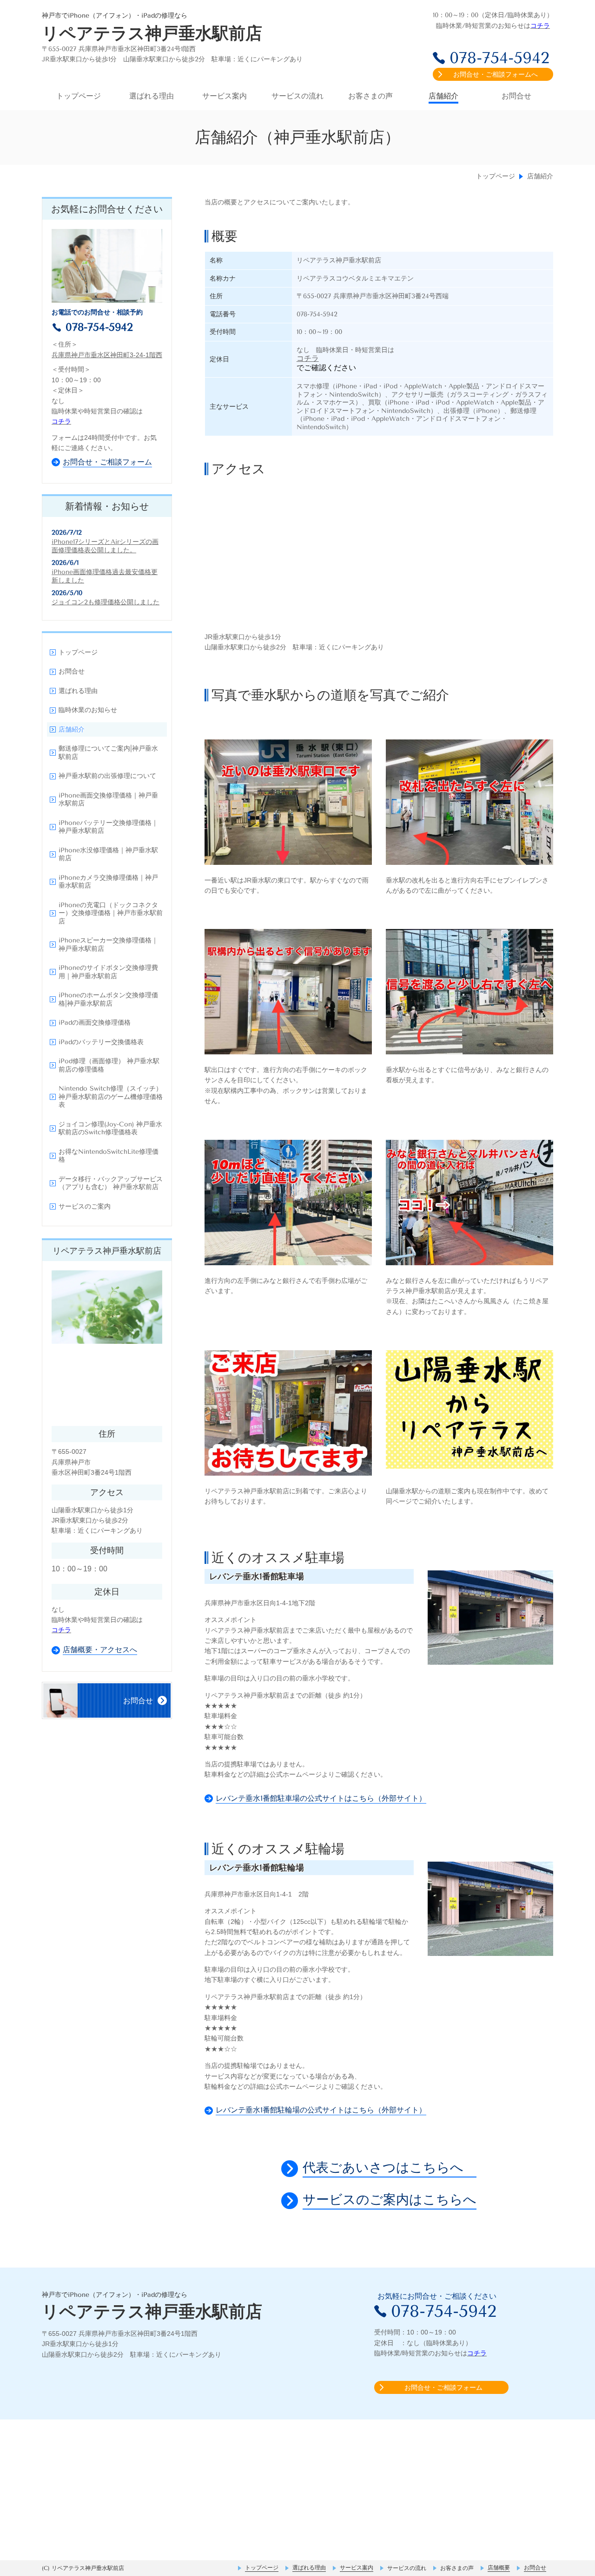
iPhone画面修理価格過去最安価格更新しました (105, 576)
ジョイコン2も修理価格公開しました (106, 602)
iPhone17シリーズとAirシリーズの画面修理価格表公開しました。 (105, 546)
